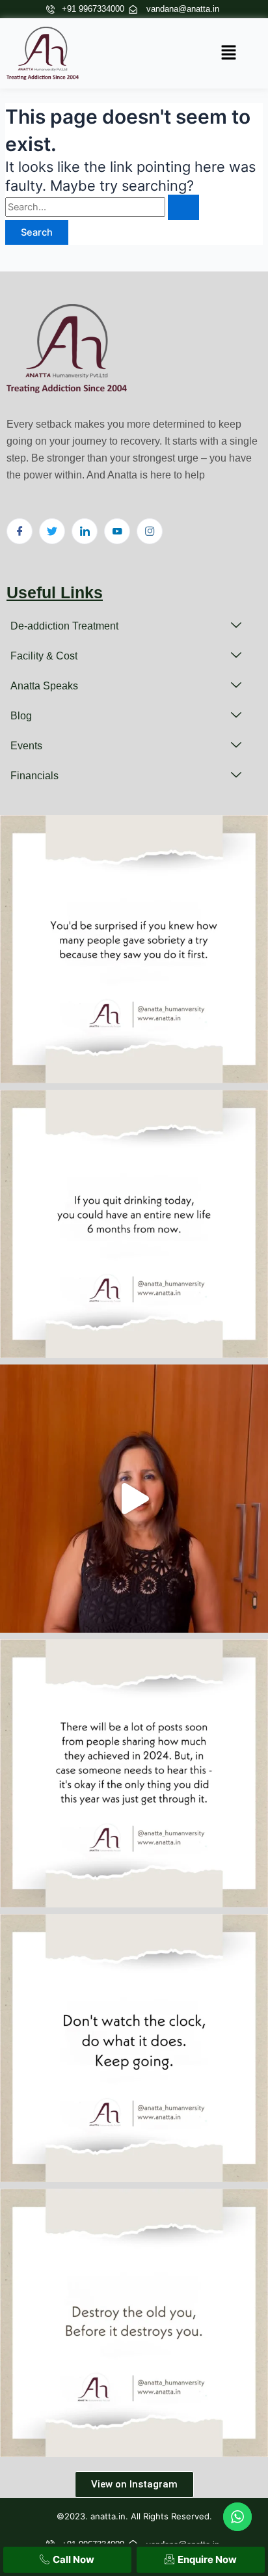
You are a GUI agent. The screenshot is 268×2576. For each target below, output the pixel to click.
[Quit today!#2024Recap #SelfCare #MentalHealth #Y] (134, 1224)
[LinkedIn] (85, 531)
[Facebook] (20, 531)
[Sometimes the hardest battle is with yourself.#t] (134, 2323)
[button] (229, 53)
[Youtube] (117, 531)
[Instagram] (150, 531)
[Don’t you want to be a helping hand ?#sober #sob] (134, 949)
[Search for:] (102, 207)
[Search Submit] (183, 207)
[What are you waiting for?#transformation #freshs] (134, 2048)
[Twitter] (52, 531)
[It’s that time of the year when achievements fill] (134, 1773)
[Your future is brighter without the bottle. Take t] (134, 1499)
